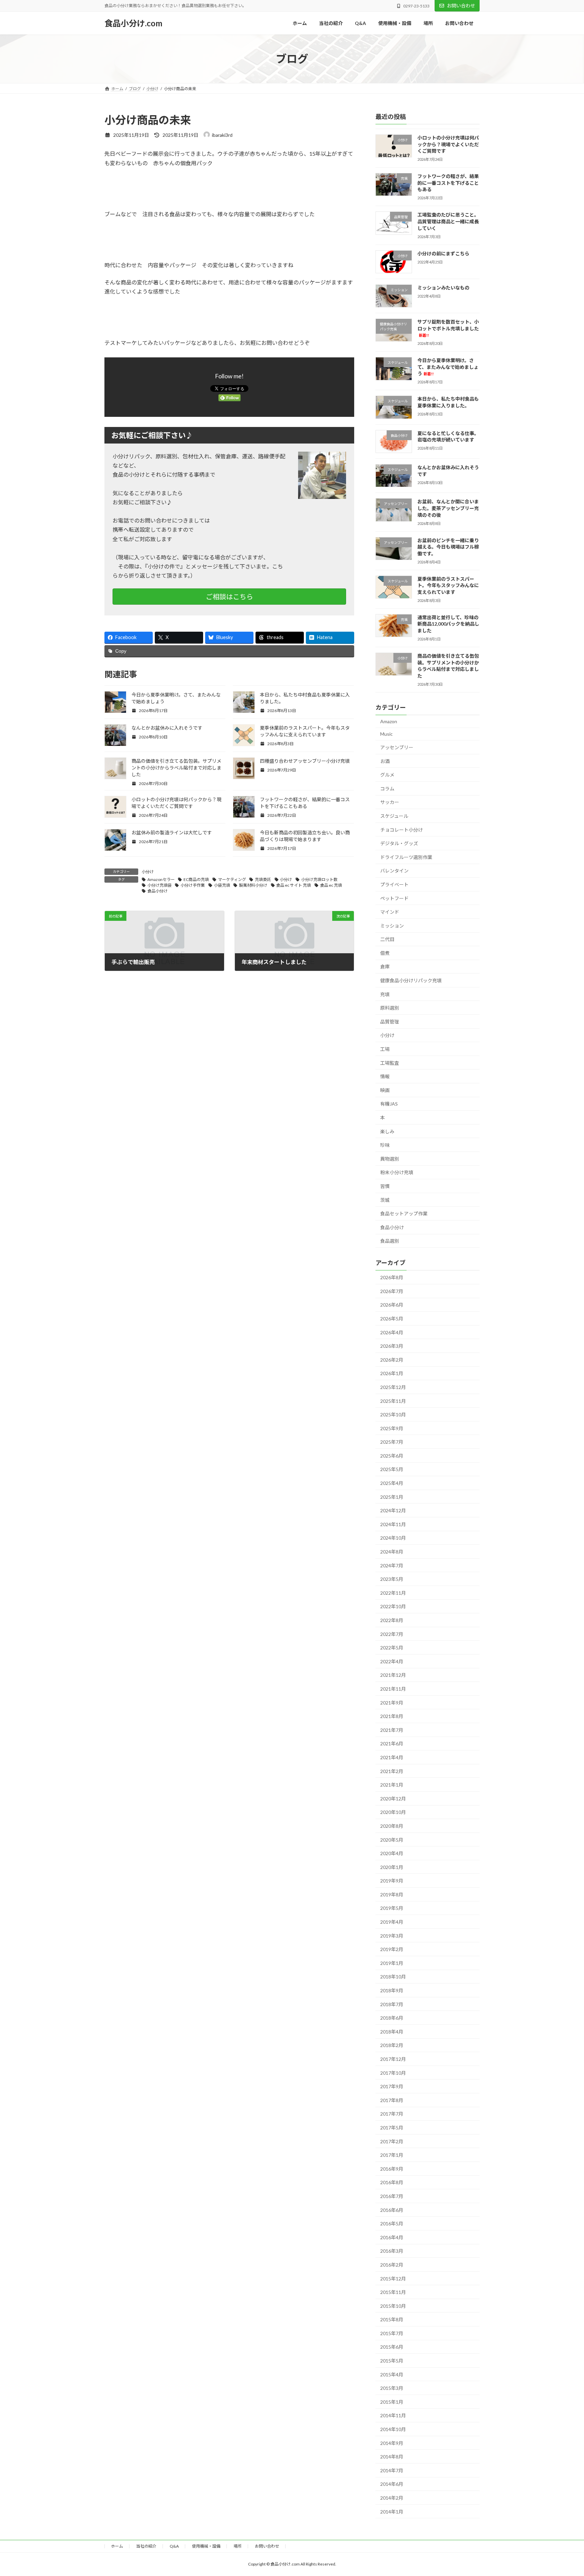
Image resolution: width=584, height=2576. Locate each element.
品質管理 (390, 1022)
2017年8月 (392, 2100)
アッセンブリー (397, 747)
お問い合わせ (461, 6)
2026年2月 (392, 1360)
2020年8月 (392, 1826)
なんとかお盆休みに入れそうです (167, 728)
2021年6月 (392, 1744)
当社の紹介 (146, 2546)
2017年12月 (393, 2059)
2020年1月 (392, 1867)
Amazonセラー (161, 879)
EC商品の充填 (196, 879)
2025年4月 (392, 1483)
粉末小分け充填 (397, 1172)
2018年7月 (392, 2004)
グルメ (387, 775)
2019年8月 (392, 1895)
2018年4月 (392, 2032)
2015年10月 (393, 2306)
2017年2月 (392, 2141)
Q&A (174, 2546)
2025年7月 (392, 1442)
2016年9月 (392, 2169)
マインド (390, 912)
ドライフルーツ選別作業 (406, 857)
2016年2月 (392, 2265)
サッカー (390, 802)
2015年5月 (392, 2361)
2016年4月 (392, 2237)
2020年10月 (393, 1812)
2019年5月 (392, 1908)
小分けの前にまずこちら (443, 254)
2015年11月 (393, 2292)
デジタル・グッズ (399, 843)
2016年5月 (392, 2224)
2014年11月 (393, 2415)
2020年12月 (393, 1799)
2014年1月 (392, 2512)
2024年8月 (392, 1552)
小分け (148, 872)
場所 (238, 2546)
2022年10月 (393, 1606)
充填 (385, 994)
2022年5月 (392, 1648)
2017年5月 (392, 2128)
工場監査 (390, 1063)
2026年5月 (392, 1319)
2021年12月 (393, 1675)
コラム (387, 789)
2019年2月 (392, 1949)
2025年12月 (393, 1387)
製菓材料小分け (253, 885)
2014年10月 (393, 2429)
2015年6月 (392, 2347)
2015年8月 (392, 2319)
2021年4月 (392, 1757)
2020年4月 (392, 1853)
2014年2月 (392, 2498)
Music (386, 734)
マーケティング (232, 879)
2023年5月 (392, 1579)
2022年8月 (392, 1620)
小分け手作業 (193, 885)
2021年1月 (392, 1785)
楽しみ (387, 1131)
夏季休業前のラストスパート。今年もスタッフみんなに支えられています (448, 585)
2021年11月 (393, 1689)
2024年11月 (393, 1524)
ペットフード (394, 898)
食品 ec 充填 (331, 885)
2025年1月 (392, 1497)
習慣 (385, 1186)
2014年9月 (392, 2443)
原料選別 (390, 1008)
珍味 (385, 1145)
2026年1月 (392, 1373)
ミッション (392, 926)
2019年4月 (392, 1922)
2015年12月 (393, 2278)
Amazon (389, 721)
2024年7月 (392, 1565)
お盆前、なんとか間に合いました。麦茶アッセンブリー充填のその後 (448, 508)
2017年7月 (392, 2114)
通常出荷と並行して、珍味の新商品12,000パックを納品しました (448, 624)
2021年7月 (392, 1730)
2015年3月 (392, 2388)
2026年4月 (392, 1332)
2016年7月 (392, 2196)
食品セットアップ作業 (404, 1214)
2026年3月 (392, 1346)
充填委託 (263, 879)
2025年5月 (392, 1469)
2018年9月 (392, 1990)
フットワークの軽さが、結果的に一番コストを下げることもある (448, 183)
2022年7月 (392, 1634)
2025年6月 (392, 1456)
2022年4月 (392, 1661)
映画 (385, 1090)
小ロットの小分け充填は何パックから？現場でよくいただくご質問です (448, 144)
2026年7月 (392, 1291)
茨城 (385, 1200)
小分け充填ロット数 (319, 879)
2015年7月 (392, 2333)
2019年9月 (392, 1881)
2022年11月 (393, 1593)
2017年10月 (393, 2073)
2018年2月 (392, 2045)
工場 (385, 1049)
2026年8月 (392, 1277)
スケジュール (394, 816)
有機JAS (389, 1104)
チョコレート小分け (401, 830)
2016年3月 (392, 2251)
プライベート (394, 885)
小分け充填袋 (160, 885)
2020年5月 (392, 1839)
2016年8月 (392, 2182)
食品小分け (157, 891)
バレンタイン (394, 871)
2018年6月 (392, 2018)
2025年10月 (393, 1415)
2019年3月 (392, 1936)
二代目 (387, 939)
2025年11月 (393, 1401)
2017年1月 (392, 2155)
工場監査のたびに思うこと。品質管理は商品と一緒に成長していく (448, 221)
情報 (385, 1076)
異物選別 (390, 1159)
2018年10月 (393, 1977)
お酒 (385, 761)
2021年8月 (392, 1716)
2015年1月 (392, 2402)
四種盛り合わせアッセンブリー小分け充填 (305, 761)
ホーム (117, 2546)
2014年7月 (392, 2470)
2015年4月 (392, 2375)
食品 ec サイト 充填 (294, 885)
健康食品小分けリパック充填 (411, 980)
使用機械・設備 (206, 2546)
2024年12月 (393, 1510)
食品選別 (390, 1241)
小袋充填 (222, 885)
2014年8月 (392, 2457)
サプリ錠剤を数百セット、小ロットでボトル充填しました (448, 328)
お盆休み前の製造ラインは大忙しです (172, 832)
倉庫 (385, 967)
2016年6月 (392, 2210)
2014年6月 (392, 2484)
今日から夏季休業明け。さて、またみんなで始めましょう (448, 367)
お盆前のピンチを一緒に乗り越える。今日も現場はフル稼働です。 (448, 547)
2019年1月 (392, 1963)
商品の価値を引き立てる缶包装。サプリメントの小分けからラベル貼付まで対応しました (176, 768)
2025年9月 (392, 1428)
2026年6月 (392, 1305)
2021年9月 (392, 1703)
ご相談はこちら (229, 597)
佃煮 (385, 953)
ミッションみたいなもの (443, 288)
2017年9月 (392, 2086)
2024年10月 (393, 1538)
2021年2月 (392, 1771)
